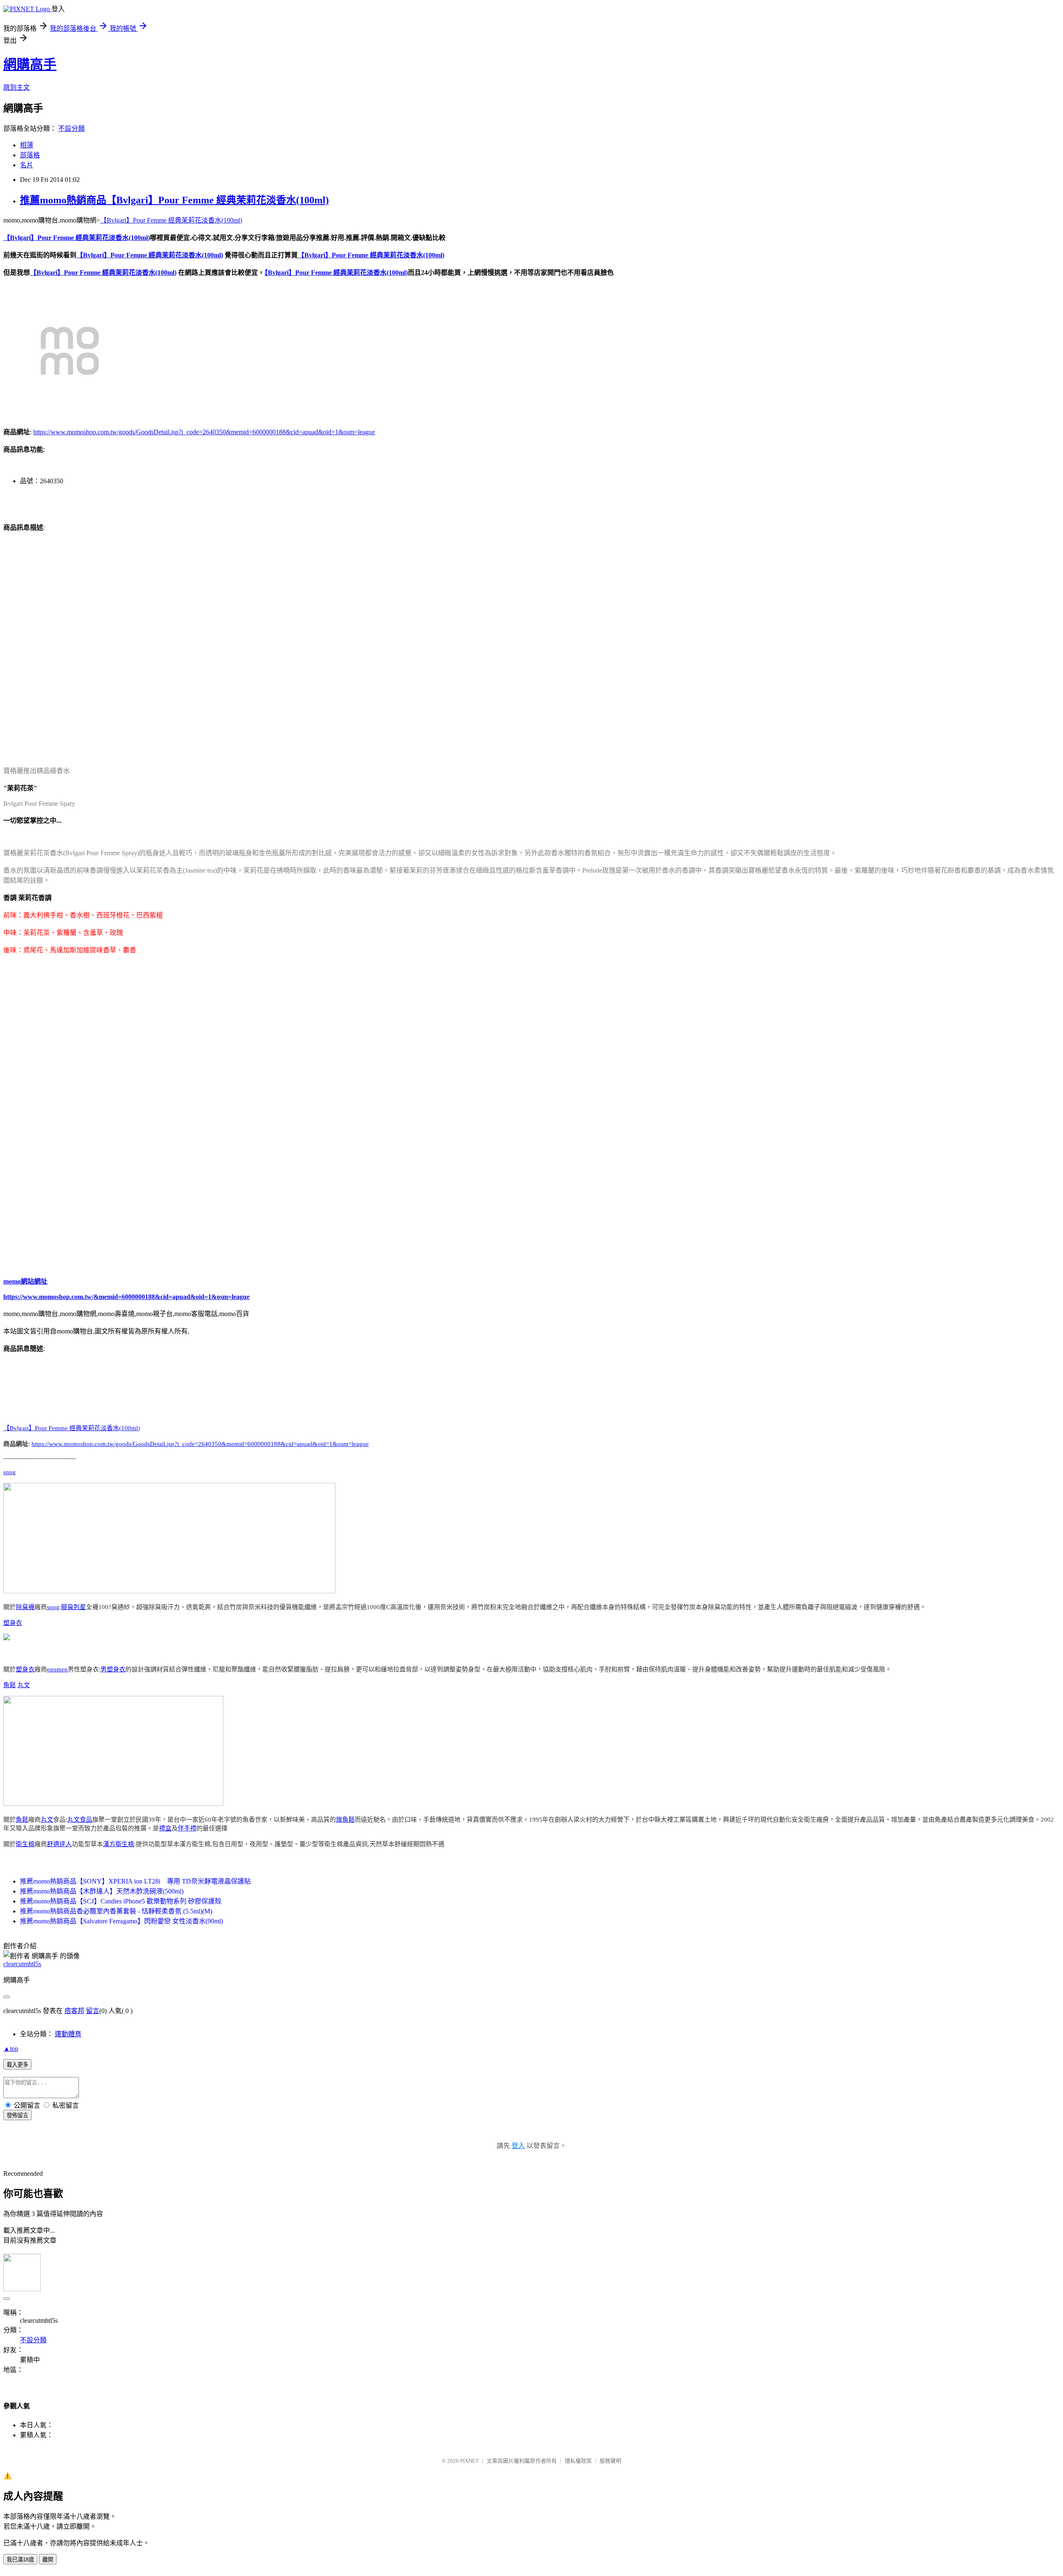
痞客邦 (74, 2011)
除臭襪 (25, 1607)
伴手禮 (187, 1828)
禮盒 (165, 1828)
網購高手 (30, 64)
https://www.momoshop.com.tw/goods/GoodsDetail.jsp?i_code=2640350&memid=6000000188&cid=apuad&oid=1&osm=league (204, 432)
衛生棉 (25, 1844)
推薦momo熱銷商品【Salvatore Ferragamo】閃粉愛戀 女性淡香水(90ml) (121, 1921)
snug (10, 1472)
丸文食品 (80, 1820)
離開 (48, 2560)
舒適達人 (59, 1844)
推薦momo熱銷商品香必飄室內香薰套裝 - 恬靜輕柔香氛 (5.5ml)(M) (116, 1911)
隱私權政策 (578, 2461)
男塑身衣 (113, 1669)
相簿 (27, 145)
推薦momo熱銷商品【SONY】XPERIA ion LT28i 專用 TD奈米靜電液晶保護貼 (135, 1881)
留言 (93, 2011)
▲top (11, 2049)
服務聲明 (610, 2461)
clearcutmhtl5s (22, 1964)
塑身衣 (13, 1623)
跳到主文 (17, 87)
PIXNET (469, 2461)
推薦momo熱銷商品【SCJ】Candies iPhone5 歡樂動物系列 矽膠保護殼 (121, 1901)
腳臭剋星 (73, 1607)
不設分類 (71, 128)
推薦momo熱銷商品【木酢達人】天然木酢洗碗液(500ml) (102, 1891)
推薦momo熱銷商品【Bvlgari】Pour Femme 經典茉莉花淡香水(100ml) (174, 200)
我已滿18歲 (20, 2560)
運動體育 (68, 2034)
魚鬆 (10, 1685)
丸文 (24, 1685)
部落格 (30, 155)
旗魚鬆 (345, 1820)
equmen (57, 1669)
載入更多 (17, 2065)
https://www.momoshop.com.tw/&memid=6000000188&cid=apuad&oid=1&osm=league (126, 1297)
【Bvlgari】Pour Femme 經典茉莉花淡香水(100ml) (171, 220)
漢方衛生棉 (119, 1844)
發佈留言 (17, 2115)
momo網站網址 (25, 1281)
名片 (27, 165)
